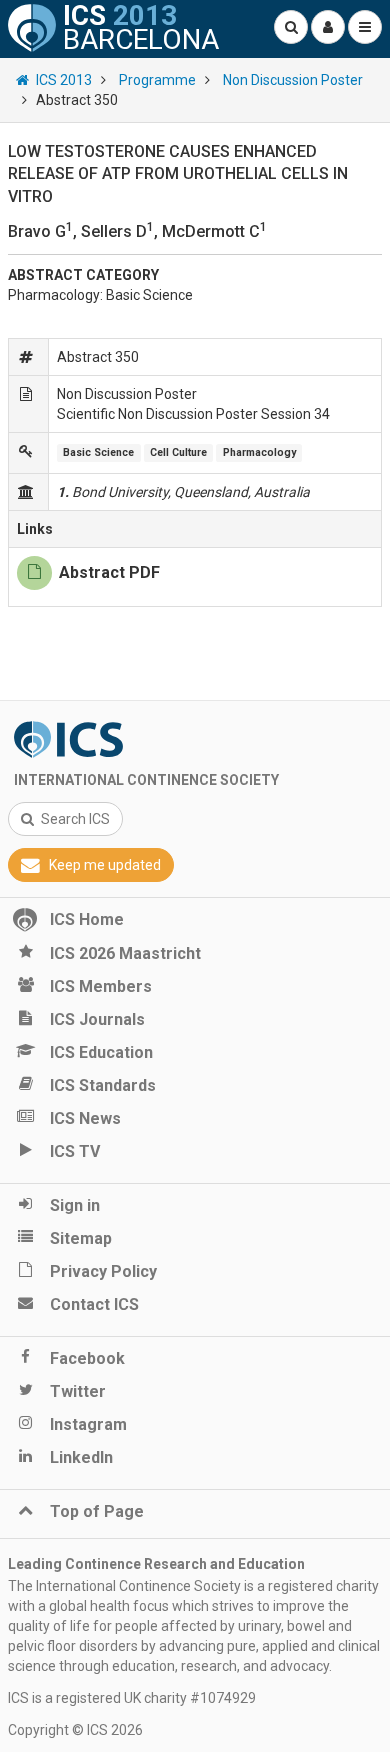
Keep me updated (105, 865)
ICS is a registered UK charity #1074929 (132, 1698)
